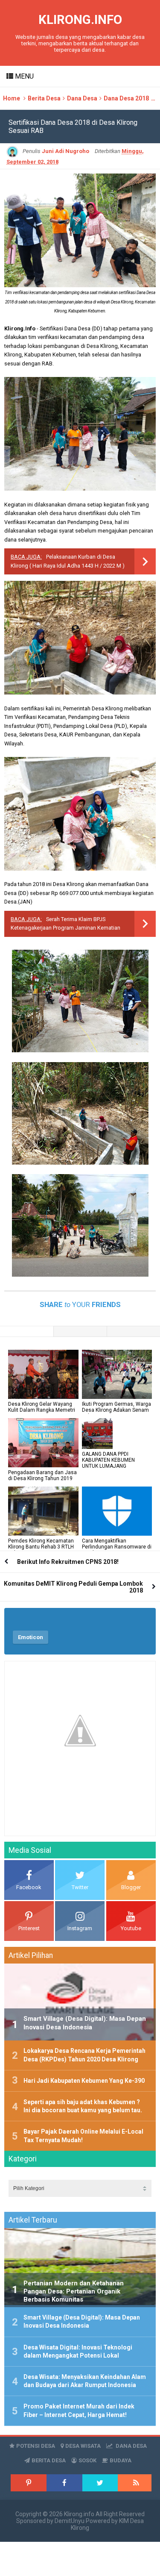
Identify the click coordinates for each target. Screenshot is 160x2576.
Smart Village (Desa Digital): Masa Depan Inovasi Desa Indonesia (85, 2023)
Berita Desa (44, 98)
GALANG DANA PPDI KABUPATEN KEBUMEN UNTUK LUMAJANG (108, 1460)
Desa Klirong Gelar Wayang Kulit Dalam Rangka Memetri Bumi (42, 1410)
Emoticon (31, 1637)
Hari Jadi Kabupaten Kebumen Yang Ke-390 (84, 2081)
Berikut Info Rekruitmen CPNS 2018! (68, 1562)
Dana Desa (82, 98)
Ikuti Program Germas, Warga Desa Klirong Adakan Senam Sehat (116, 1410)
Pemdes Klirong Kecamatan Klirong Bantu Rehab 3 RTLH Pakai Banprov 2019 (41, 1547)
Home (12, 98)
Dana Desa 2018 (126, 98)
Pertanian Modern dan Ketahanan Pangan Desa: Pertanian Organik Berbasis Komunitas (74, 2291)
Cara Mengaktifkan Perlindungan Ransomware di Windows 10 (117, 1547)
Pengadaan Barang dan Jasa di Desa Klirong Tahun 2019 (42, 1475)
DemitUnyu (70, 2521)
